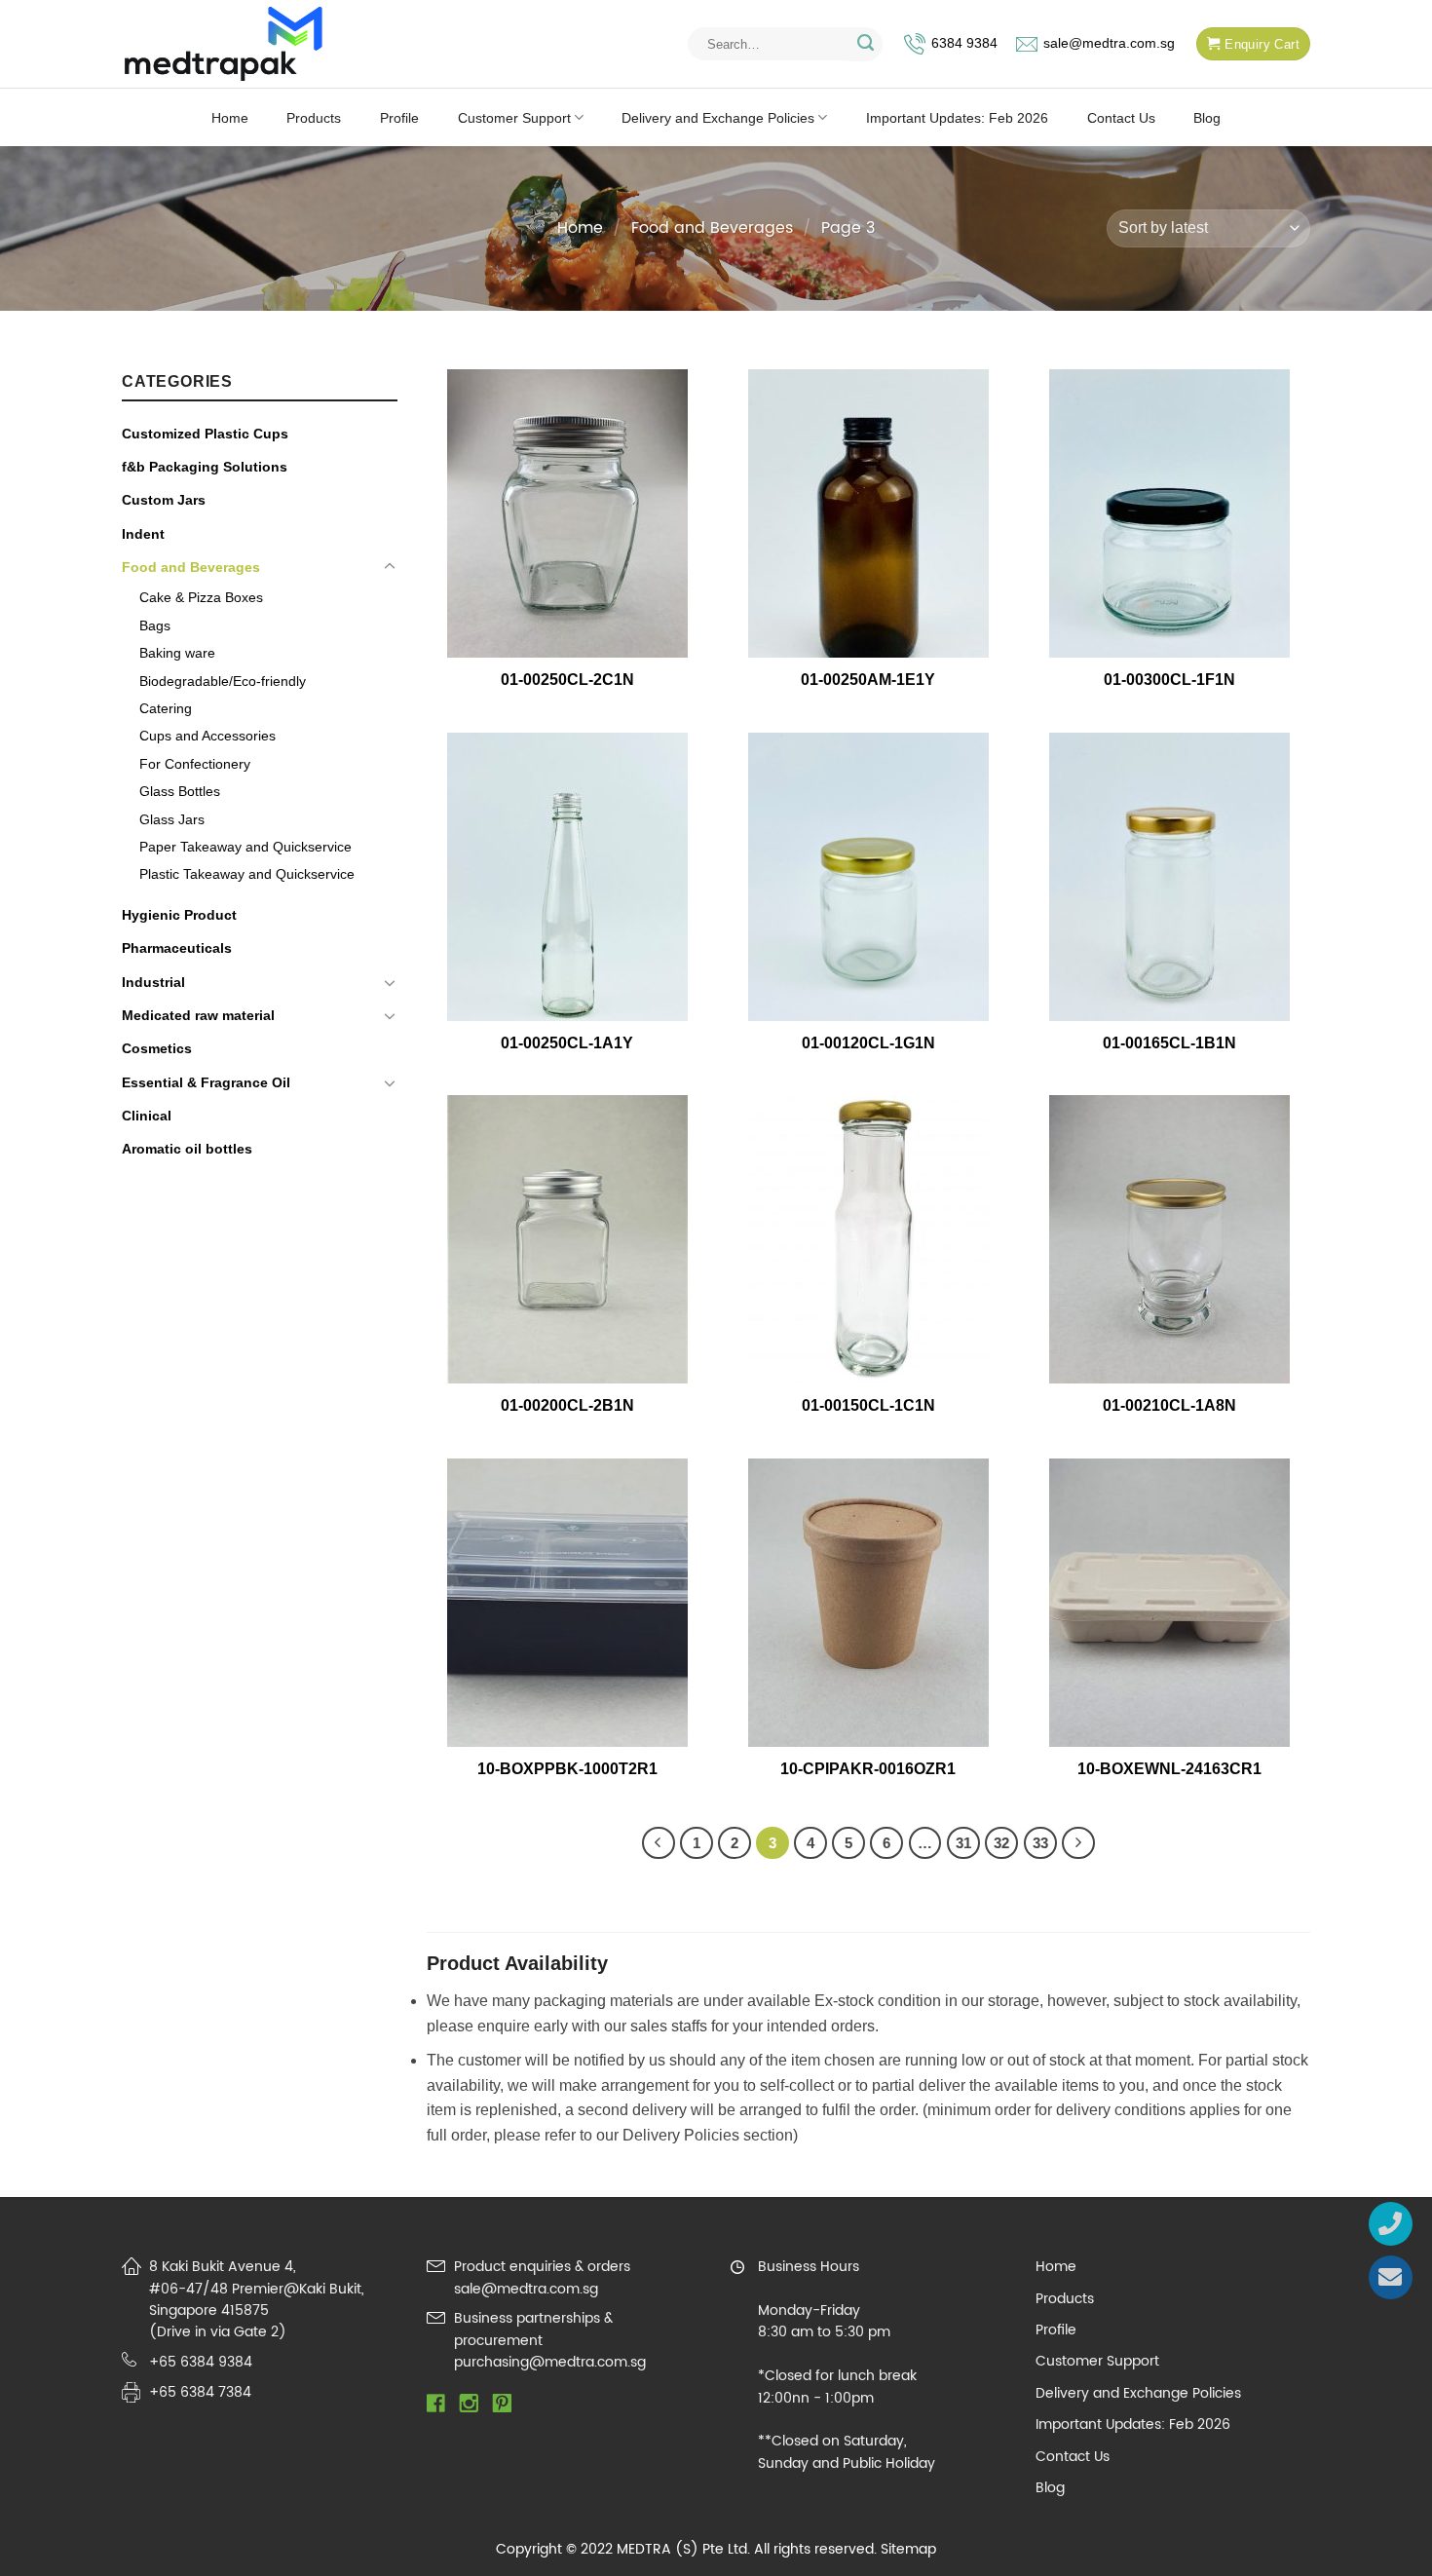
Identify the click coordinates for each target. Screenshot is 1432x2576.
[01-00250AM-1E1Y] (868, 513)
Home (230, 118)
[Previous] (659, 1843)
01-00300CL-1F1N (1169, 680)
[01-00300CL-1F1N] (1170, 513)
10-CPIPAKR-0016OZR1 (868, 1769)
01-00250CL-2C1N (567, 680)
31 (963, 1843)
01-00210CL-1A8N (1169, 1405)
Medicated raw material (198, 1015)
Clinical (147, 1116)
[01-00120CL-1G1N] (868, 877)
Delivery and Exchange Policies (718, 118)
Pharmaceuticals (177, 948)
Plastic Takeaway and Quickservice (247, 874)
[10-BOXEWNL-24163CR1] (1170, 1603)
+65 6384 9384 (201, 2362)
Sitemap (908, 2549)
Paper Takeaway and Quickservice (245, 847)
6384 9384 (964, 43)
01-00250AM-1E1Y (868, 680)
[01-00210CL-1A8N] (1170, 1239)
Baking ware (177, 653)
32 (1001, 1843)
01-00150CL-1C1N (868, 1405)
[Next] (1078, 1843)
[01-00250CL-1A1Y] (567, 877)
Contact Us (1121, 118)
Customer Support (514, 118)
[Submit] (866, 44)
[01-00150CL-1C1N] (868, 1239)
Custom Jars (164, 500)
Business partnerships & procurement (533, 2329)
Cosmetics (157, 1048)
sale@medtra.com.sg (1109, 43)
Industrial (153, 982)
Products (314, 118)
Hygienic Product (179, 915)
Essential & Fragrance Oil (206, 1082)
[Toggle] (390, 567)
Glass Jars (172, 819)
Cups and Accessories (207, 736)
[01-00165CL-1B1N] (1170, 877)
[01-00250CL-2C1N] (567, 513)
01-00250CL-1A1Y (567, 1043)
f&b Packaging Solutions (205, 467)
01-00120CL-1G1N (868, 1043)
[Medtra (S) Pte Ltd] (224, 44)
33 (1040, 1843)
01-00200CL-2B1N (567, 1405)
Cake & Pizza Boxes (201, 597)
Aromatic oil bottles (187, 1149)
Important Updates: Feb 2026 (957, 118)
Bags (155, 625)
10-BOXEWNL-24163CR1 (1169, 1769)
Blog (1207, 118)
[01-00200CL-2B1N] (567, 1239)
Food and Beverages (712, 228)
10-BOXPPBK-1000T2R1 (567, 1769)
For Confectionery (195, 764)
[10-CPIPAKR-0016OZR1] (868, 1603)
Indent (143, 534)
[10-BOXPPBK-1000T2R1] (567, 1603)
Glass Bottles (180, 791)
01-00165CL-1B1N (1169, 1043)
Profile (399, 118)
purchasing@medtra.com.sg (550, 2362)
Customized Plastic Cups (205, 434)
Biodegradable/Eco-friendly (223, 681)
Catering (166, 708)
